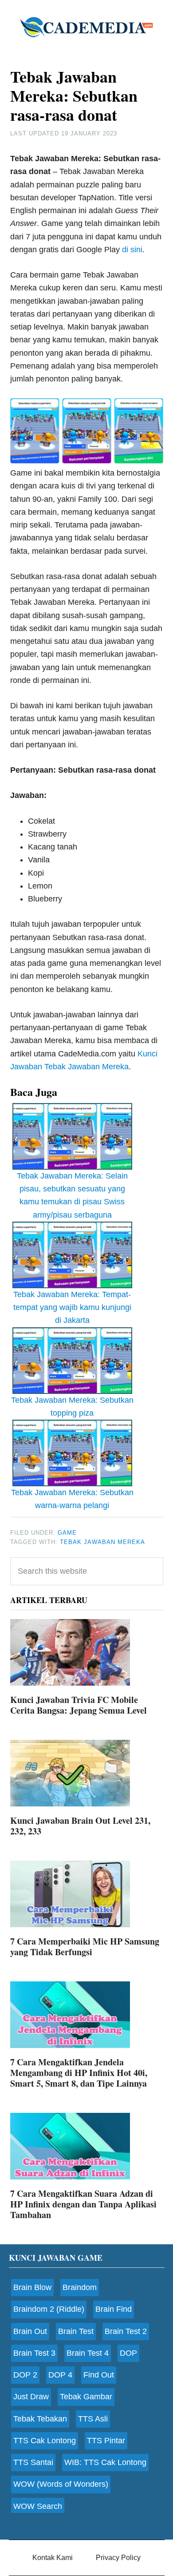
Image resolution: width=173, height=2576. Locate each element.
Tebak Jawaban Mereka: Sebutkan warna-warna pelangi (72, 1499)
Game (67, 1533)
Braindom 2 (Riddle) (49, 2309)
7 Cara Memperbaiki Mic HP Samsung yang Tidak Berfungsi (85, 1947)
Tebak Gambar (86, 2397)
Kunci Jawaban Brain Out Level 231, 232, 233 (80, 1826)
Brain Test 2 (126, 2331)
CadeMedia (86, 27)
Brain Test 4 (88, 2353)
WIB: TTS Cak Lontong (105, 2462)
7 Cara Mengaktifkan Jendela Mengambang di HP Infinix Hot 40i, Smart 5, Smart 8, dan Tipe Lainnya (79, 2073)
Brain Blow (32, 2287)
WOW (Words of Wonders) (61, 2484)
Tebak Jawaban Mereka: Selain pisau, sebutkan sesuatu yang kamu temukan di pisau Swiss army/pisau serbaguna (72, 1195)
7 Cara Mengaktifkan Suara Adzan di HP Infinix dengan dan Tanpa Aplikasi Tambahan (83, 2204)
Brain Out (30, 2331)
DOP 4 (60, 2375)
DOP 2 (25, 2375)
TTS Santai (33, 2462)
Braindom (80, 2287)
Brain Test (76, 2331)
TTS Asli (93, 2419)
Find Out (99, 2375)
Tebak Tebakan (40, 2419)
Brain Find (114, 2309)
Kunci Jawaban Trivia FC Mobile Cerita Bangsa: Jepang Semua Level (79, 1705)
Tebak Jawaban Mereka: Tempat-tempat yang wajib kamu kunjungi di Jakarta (72, 1308)
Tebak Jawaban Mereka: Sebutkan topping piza (72, 1407)
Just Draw (31, 2397)
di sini (132, 250)
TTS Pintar (106, 2441)
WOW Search (38, 2506)
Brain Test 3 (34, 2353)
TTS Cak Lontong (45, 2441)
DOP (128, 2353)
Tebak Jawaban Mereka (102, 1542)
